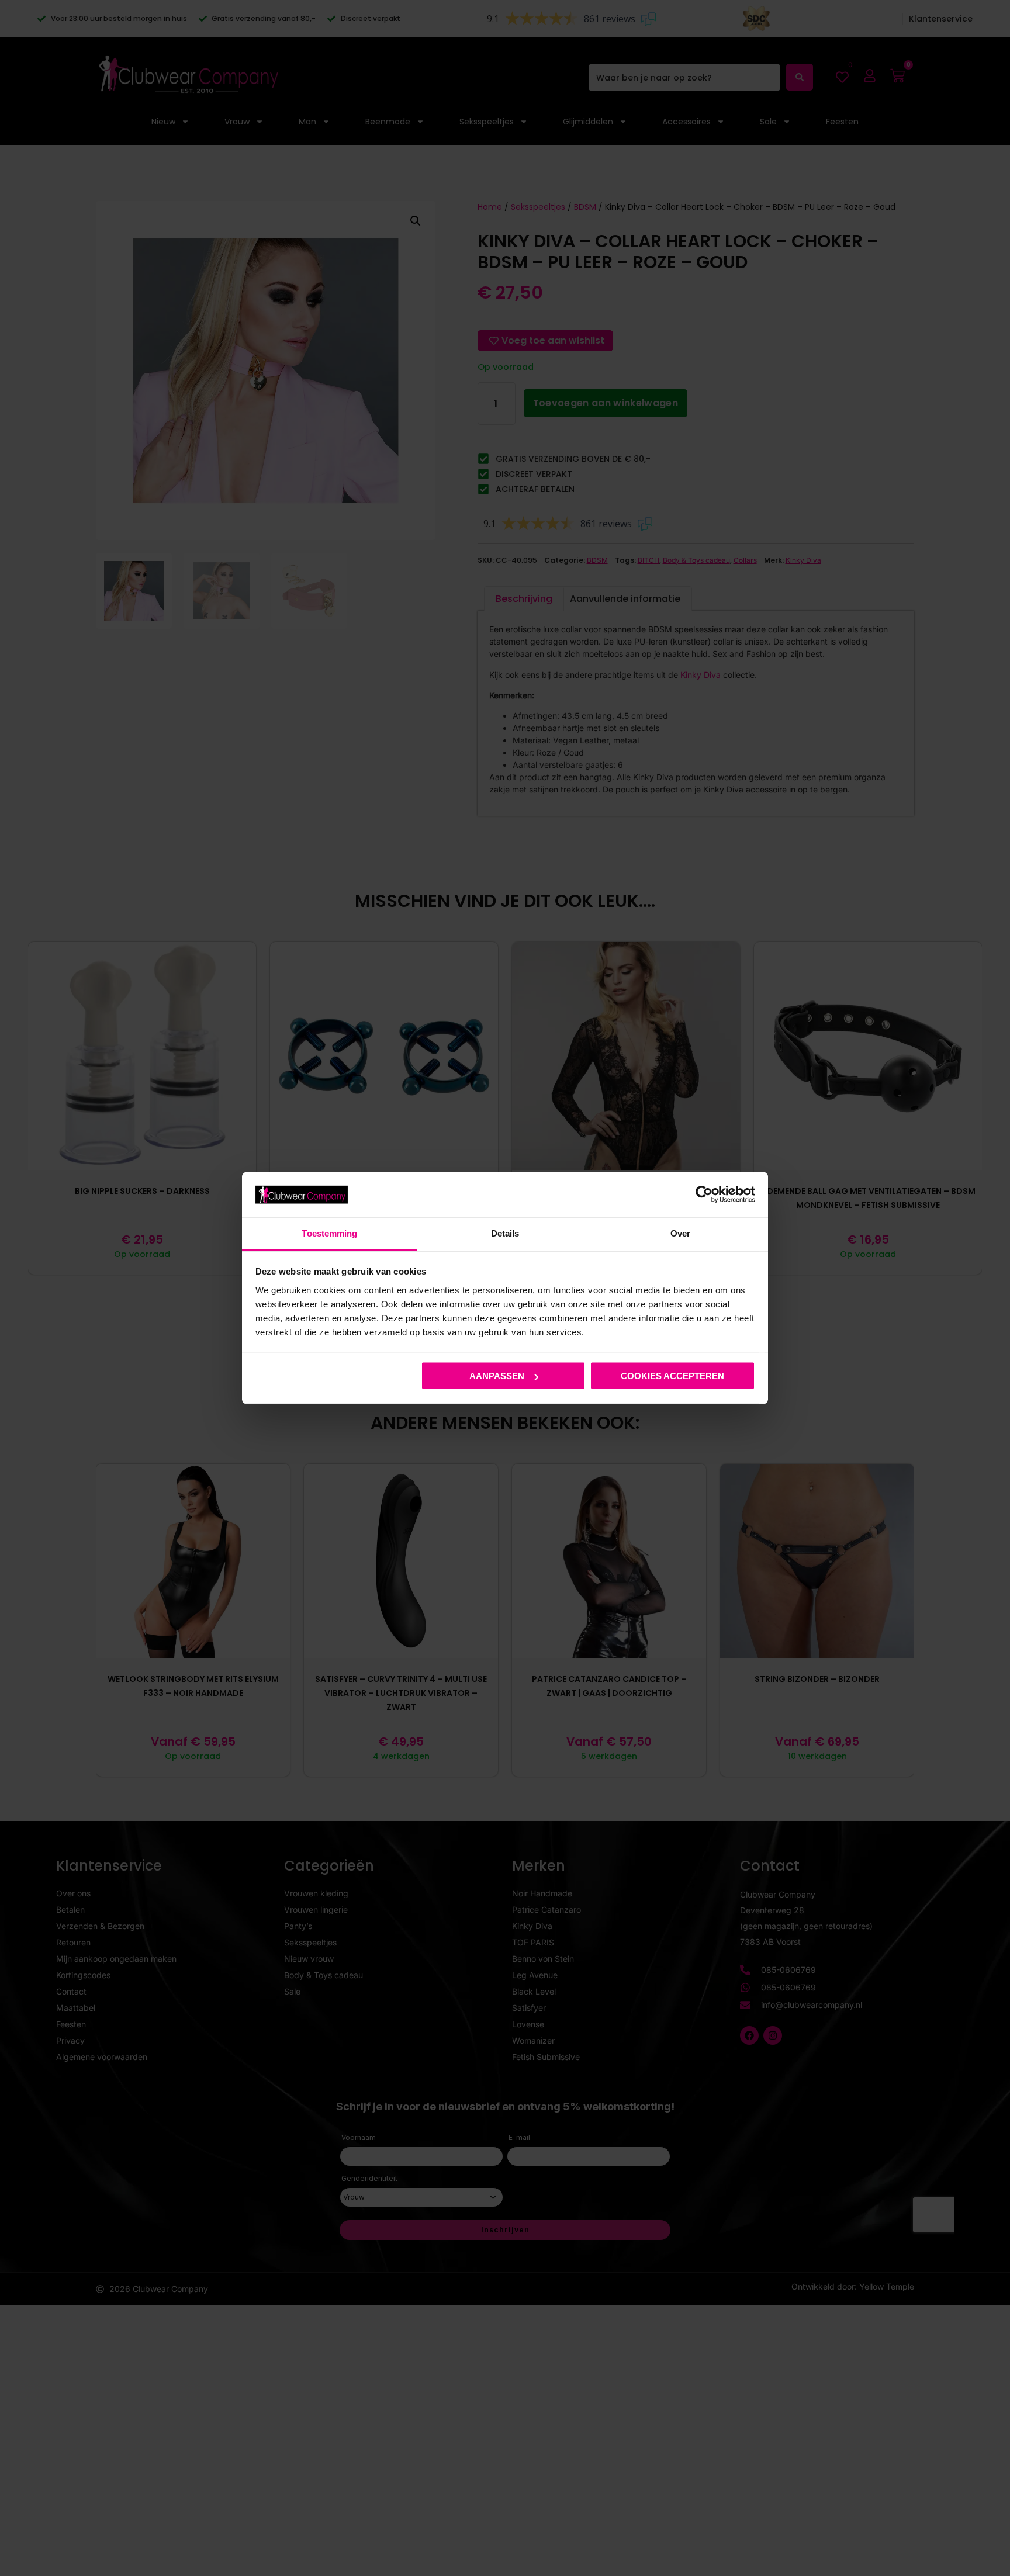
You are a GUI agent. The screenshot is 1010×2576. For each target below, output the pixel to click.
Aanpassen (497, 1376)
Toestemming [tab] (329, 1233)
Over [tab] (680, 1233)
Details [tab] (505, 1233)
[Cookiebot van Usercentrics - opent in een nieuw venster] (704, 1194)
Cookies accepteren (672, 1376)
